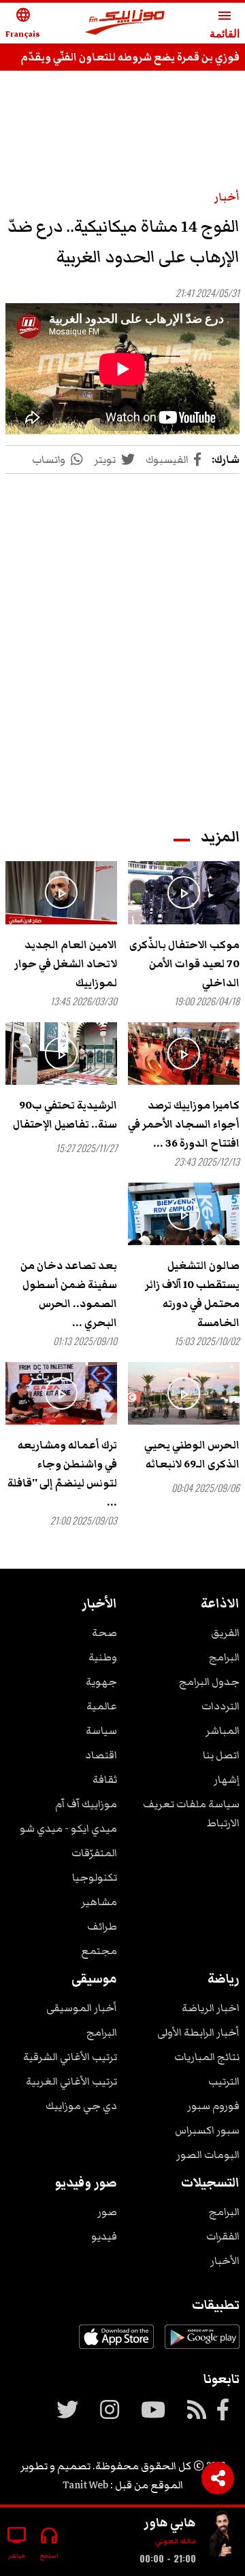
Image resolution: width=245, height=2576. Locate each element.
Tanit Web (85, 2485)
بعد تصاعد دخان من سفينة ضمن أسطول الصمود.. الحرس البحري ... (69, 1294)
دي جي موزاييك (81, 2106)
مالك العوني (176, 2541)
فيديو (104, 2236)
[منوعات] (223, 2536)
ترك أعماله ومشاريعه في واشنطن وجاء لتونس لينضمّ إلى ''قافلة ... (62, 1474)
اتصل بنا (221, 1755)
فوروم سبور (213, 2106)
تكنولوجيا (95, 1877)
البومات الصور (208, 2155)
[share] (218, 2478)
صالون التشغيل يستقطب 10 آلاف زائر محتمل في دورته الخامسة (192, 1294)
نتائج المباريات (207, 2057)
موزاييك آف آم (86, 1804)
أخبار (227, 197)
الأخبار (225, 2261)
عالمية (102, 1706)
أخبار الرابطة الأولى (198, 2032)
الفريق (225, 1633)
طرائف (102, 1926)
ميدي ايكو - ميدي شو (68, 1828)
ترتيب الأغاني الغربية (71, 2081)
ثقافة (105, 1779)
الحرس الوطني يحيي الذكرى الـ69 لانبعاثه (192, 1455)
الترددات (220, 1706)
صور (107, 2212)
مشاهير (99, 1902)
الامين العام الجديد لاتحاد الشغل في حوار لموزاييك (66, 964)
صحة (104, 1633)
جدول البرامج (209, 1682)
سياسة (101, 1730)
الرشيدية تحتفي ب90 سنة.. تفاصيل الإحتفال (65, 1115)
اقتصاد (101, 1755)
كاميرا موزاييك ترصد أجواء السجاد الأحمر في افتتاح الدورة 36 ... (184, 1124)
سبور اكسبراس (207, 2130)
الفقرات (223, 2236)
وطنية (103, 1657)
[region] (122, 638)
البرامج (224, 1657)
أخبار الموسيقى (82, 2008)
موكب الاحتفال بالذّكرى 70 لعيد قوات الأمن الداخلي (184, 964)
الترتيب (224, 2081)
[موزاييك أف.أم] (125, 23)
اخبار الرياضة (211, 2008)
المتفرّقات (94, 1853)
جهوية (101, 1682)
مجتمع (99, 1951)
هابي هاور (170, 2522)
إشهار (227, 1779)
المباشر (223, 1730)
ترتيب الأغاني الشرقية (70, 2057)
